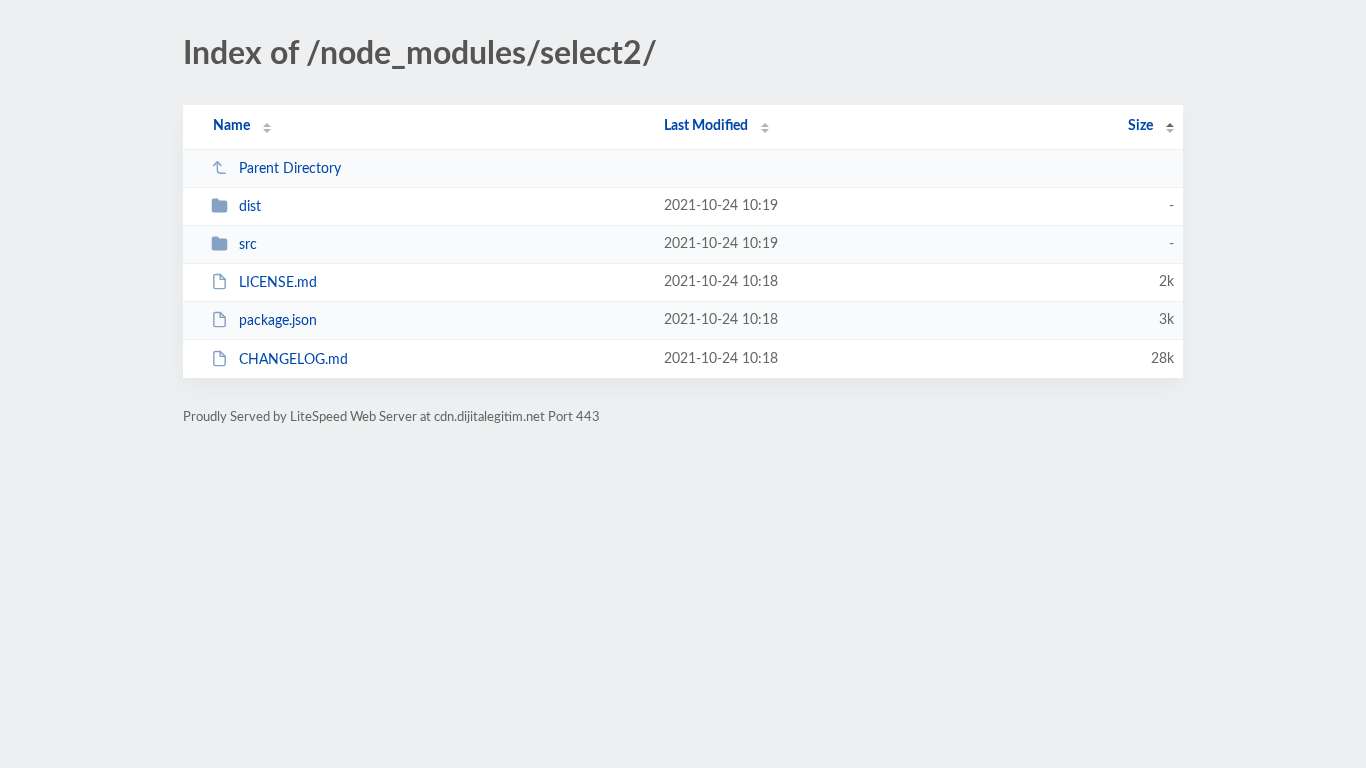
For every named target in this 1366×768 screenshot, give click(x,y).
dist (250, 207)
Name (231, 126)
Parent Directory (290, 169)
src (248, 245)
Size (1140, 126)
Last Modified (706, 126)
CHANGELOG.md (293, 360)
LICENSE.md (278, 283)
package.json (278, 321)
